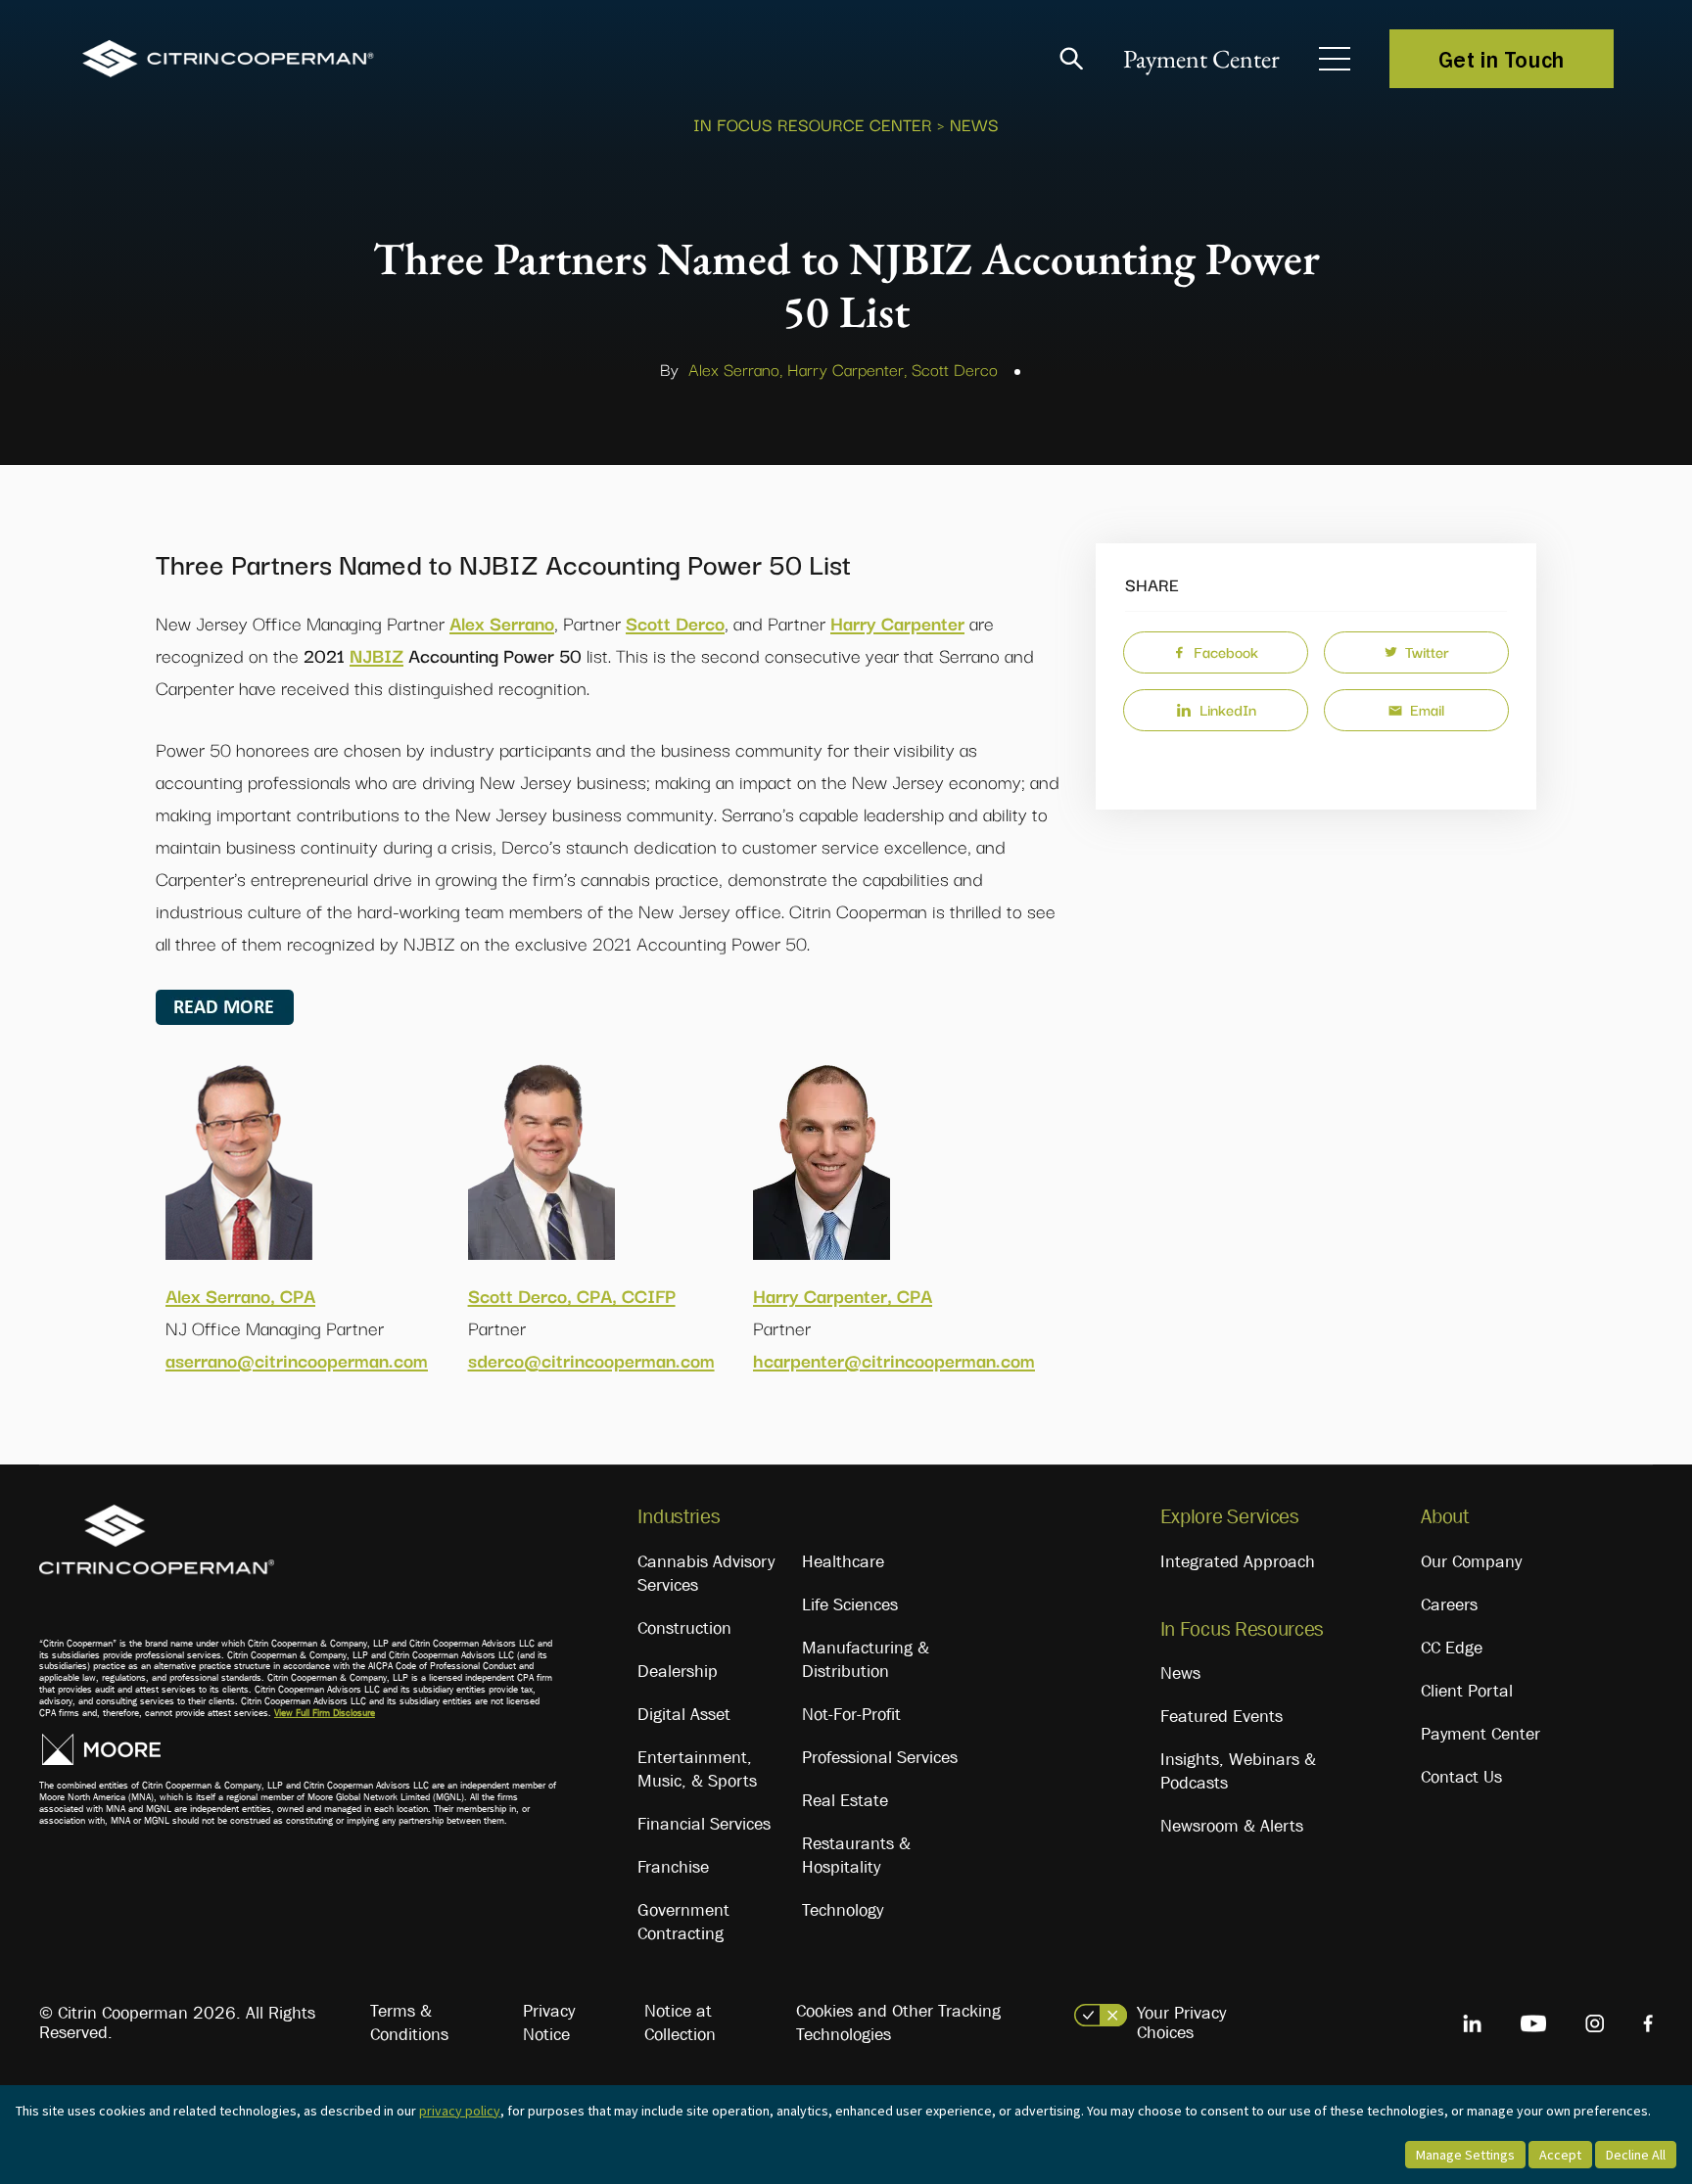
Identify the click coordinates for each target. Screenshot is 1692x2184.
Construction (684, 1628)
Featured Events (1222, 1716)
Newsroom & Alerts (1232, 1826)
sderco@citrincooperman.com (591, 1360)
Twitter (1427, 651)
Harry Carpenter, (847, 369)
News (1180, 1673)
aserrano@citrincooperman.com (297, 1360)
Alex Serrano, (735, 369)
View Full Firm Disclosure (325, 1713)
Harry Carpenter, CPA (843, 1295)
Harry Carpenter (897, 623)
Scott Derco (955, 369)
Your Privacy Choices (1181, 2022)
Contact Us (1461, 1777)
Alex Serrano (502, 623)
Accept (1560, 2155)
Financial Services (704, 1824)
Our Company (1471, 1561)
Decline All (1636, 2155)
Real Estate (845, 1800)
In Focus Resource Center (813, 124)
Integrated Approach (1238, 1561)
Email (1427, 709)
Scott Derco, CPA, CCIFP (572, 1295)
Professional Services (880, 1757)
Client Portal (1467, 1691)
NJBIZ (376, 655)
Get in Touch (1502, 59)
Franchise (673, 1867)
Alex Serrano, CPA (240, 1295)
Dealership (678, 1671)
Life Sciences (850, 1604)
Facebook (1226, 651)
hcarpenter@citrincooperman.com (894, 1360)
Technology (843, 1910)
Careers (1449, 1604)
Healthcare (843, 1561)
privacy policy (460, 2111)
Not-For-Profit (851, 1714)
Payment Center (1201, 59)
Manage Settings (1465, 2155)
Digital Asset (684, 1714)
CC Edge (1452, 1648)
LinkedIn (1228, 709)
